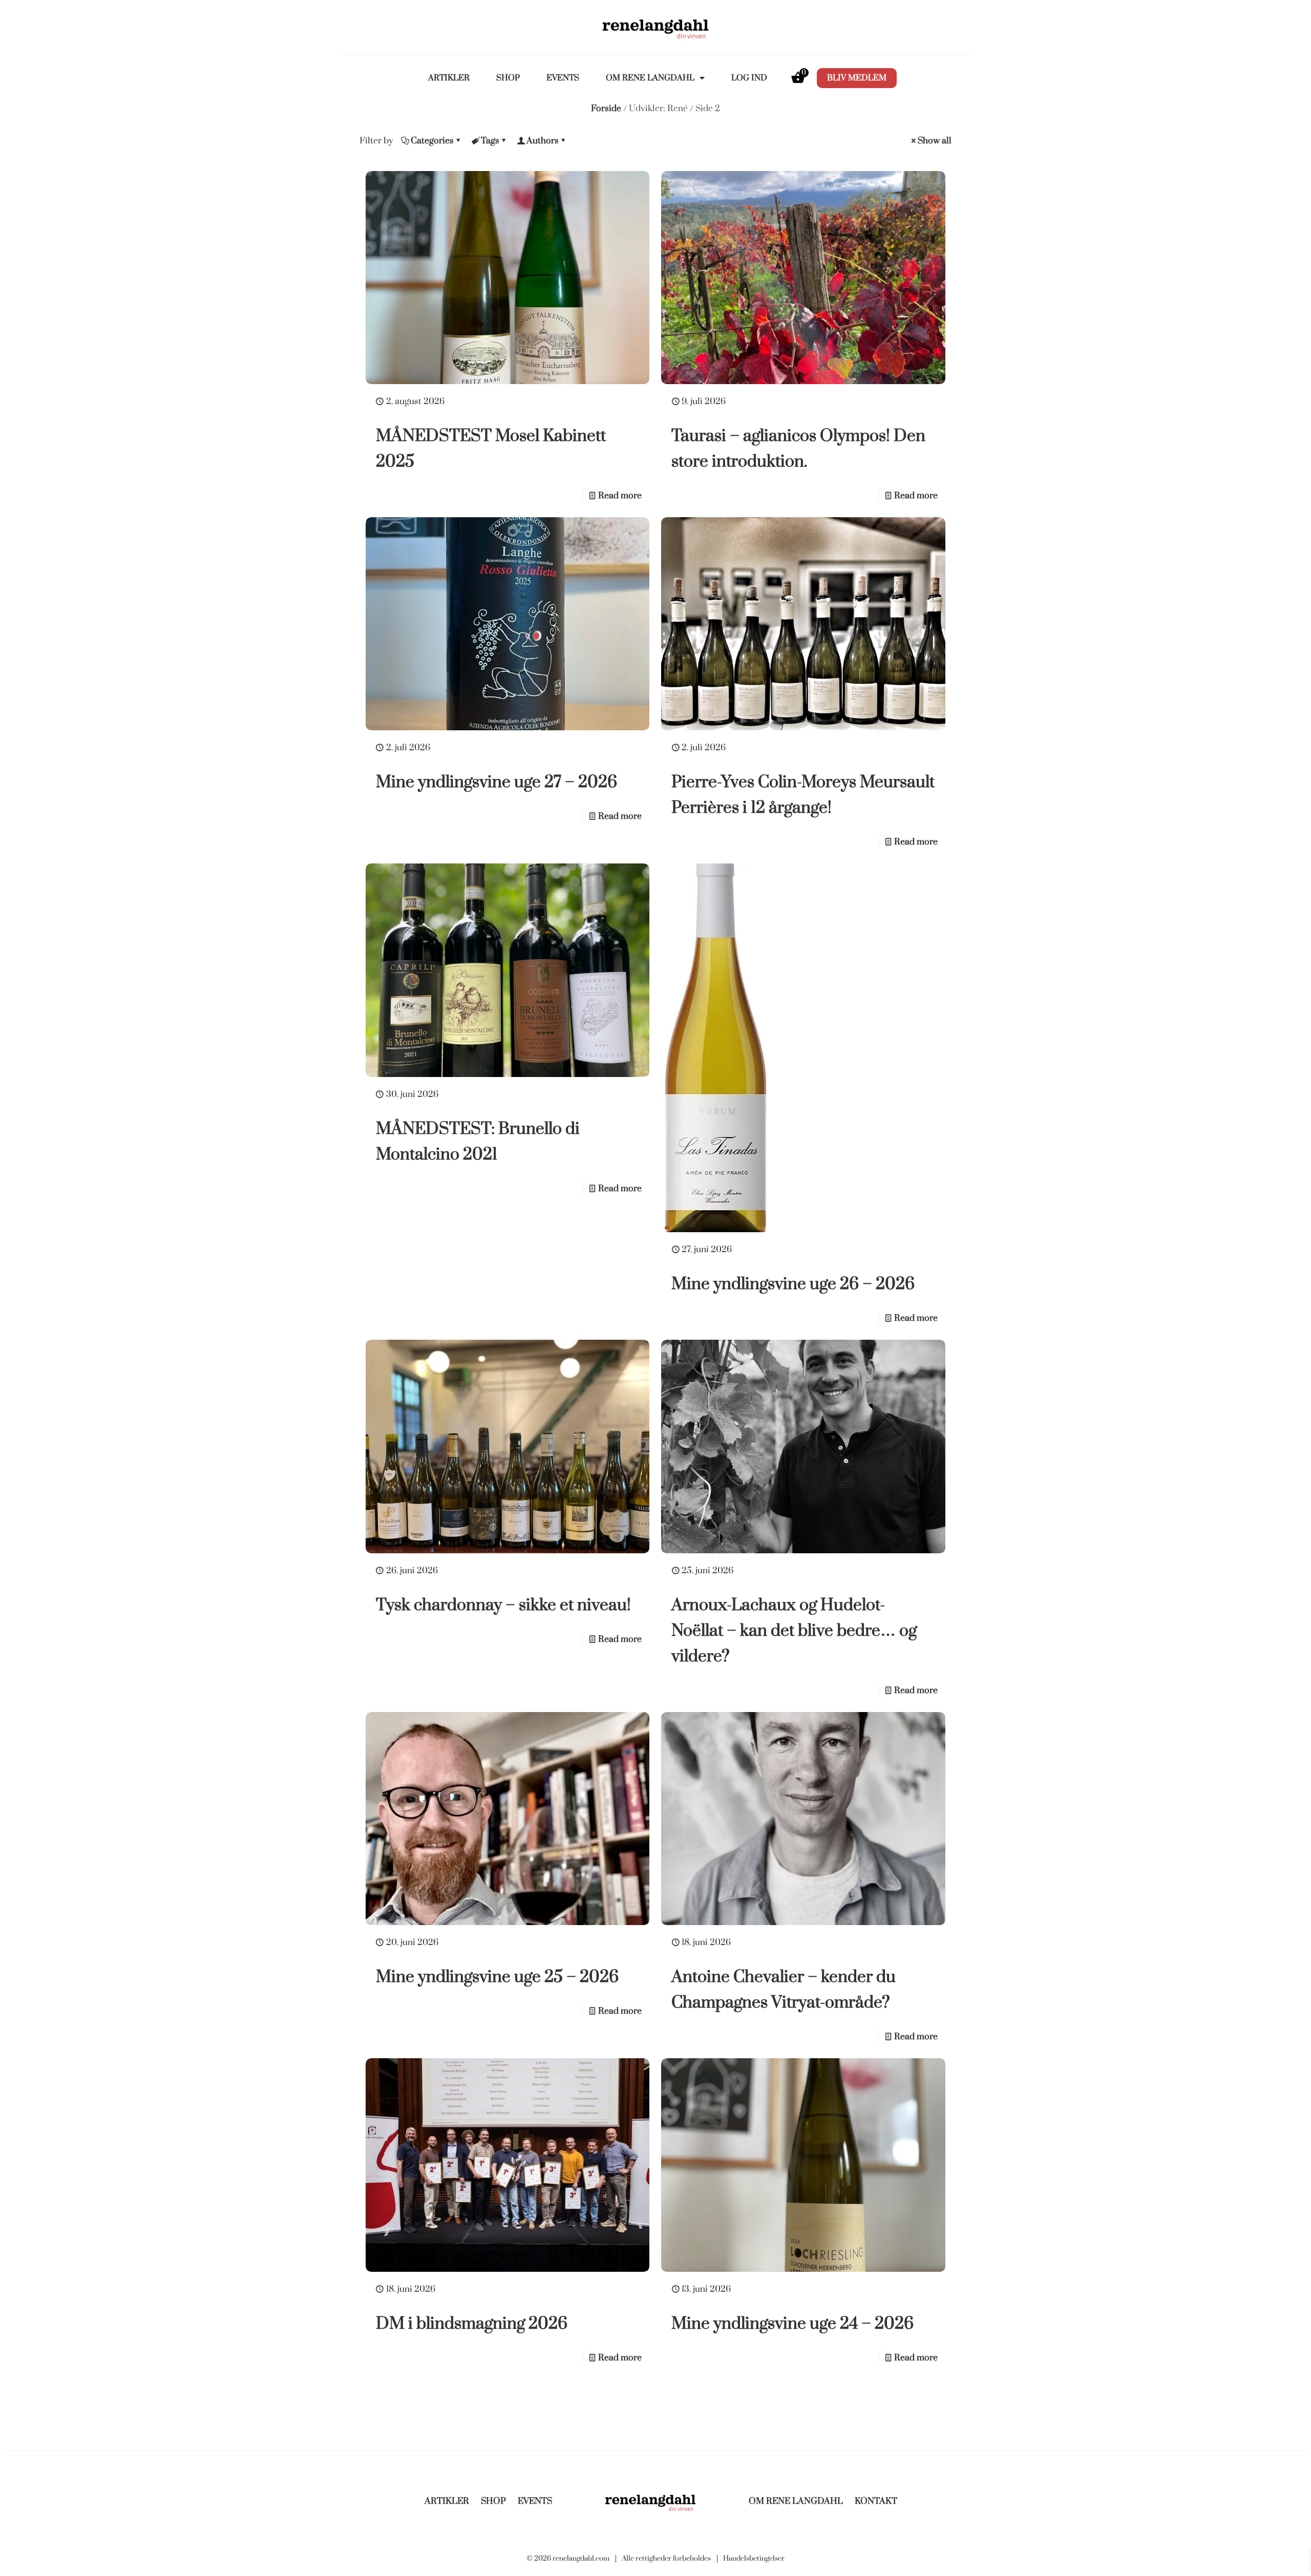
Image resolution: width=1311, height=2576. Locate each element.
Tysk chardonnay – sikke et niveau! (503, 1605)
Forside (606, 108)
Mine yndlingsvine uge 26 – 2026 (793, 1284)
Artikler (449, 78)
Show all (935, 141)
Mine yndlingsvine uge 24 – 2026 (792, 2323)
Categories (432, 141)
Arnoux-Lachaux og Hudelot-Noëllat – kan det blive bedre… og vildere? (794, 1630)
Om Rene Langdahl (650, 78)
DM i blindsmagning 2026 (472, 2323)
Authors (543, 141)
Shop (508, 78)
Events (563, 78)
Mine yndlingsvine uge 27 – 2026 (496, 782)
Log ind (749, 78)
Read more (620, 495)
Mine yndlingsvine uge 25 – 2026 (497, 1977)
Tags (490, 141)
